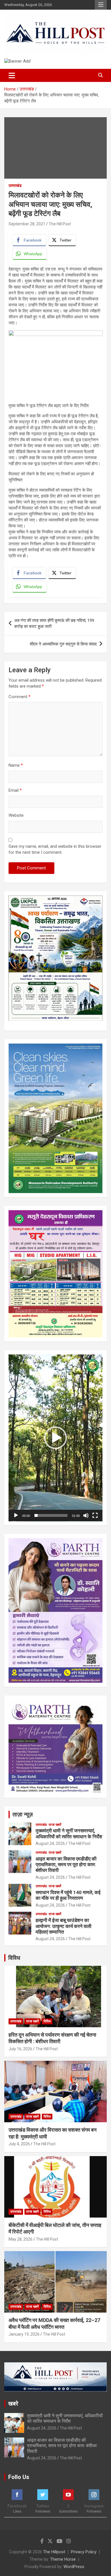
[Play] (16, 1515)
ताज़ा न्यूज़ (23, 1814)
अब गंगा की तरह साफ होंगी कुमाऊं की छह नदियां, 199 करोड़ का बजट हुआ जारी (54, 623)
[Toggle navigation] (12, 75)
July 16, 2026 (20, 2049)
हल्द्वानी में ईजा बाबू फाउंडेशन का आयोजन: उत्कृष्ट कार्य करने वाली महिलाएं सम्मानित (63, 1926)
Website (16, 815)
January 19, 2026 (24, 2334)
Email (15, 790)
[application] (55, 1438)
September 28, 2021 (27, 224)
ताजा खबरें (55, 1825)
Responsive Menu (101, 5)
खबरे (13, 2404)
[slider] (51, 1515)
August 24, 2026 (50, 1843)
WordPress (74, 2567)
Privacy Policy (84, 2552)
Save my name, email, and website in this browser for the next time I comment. (55, 849)
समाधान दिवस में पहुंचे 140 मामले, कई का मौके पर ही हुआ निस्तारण (68, 1895)
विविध (14, 1958)
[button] (55, 1438)
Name (16, 765)
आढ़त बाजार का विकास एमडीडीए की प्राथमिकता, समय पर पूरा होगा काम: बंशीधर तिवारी (66, 1865)
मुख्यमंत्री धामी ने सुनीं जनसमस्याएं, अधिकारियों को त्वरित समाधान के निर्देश (69, 1833)
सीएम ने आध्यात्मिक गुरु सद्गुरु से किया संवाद (63, 644)
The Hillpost (54, 2552)
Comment (19, 697)
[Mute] (86, 1515)
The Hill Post (60, 224)
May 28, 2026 (20, 2239)
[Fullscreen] (95, 1515)
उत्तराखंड (15, 185)
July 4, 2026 (19, 2144)
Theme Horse (63, 2559)
